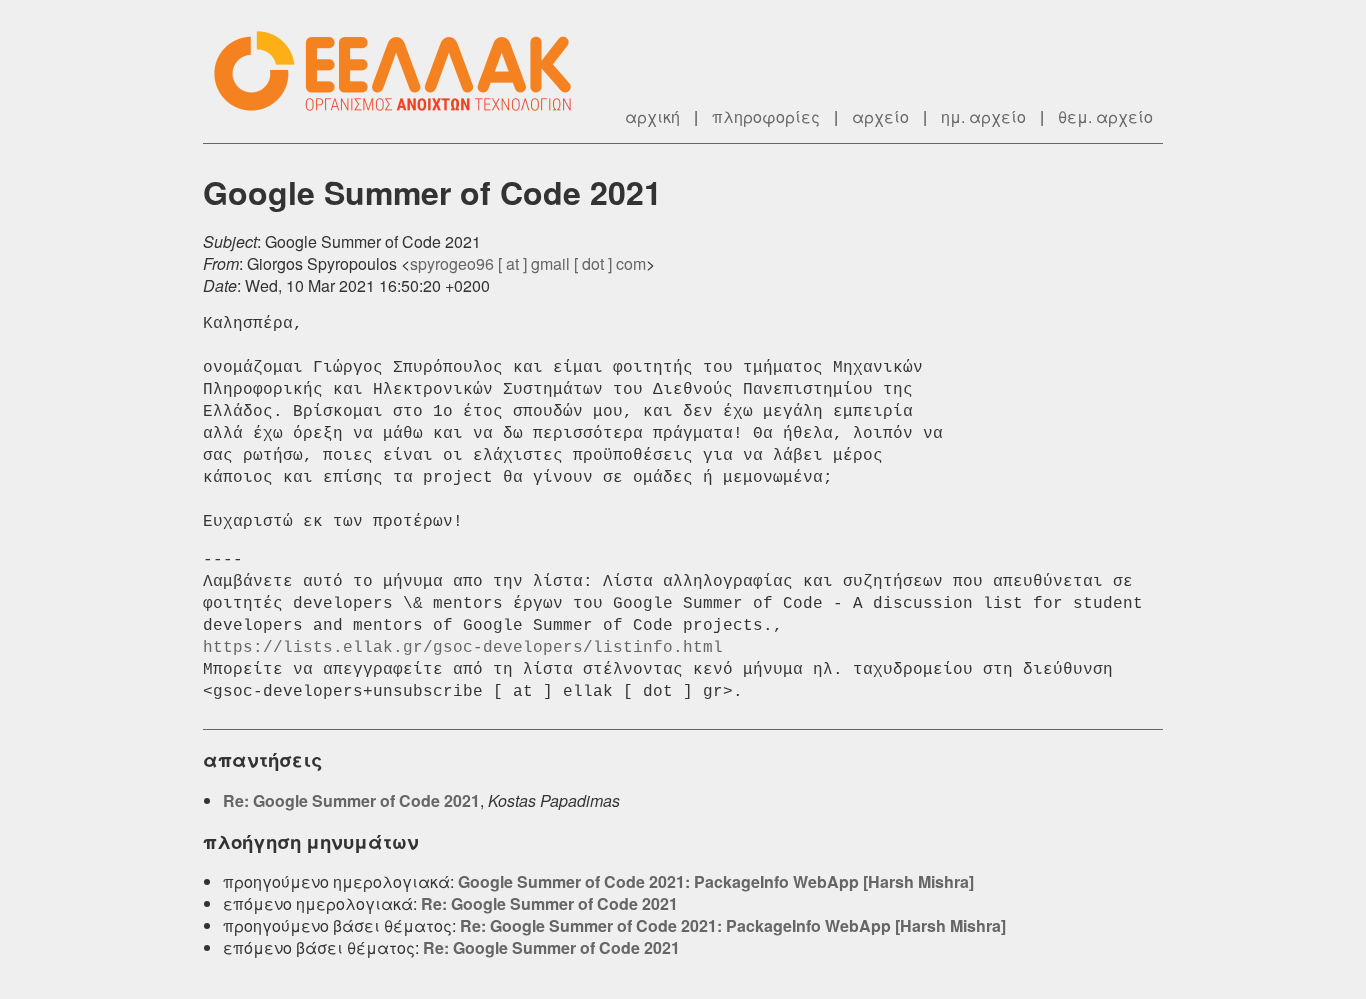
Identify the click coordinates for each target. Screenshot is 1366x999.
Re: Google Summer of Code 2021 (351, 800)
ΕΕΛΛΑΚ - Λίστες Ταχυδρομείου (403, 71)
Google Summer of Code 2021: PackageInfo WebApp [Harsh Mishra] (716, 881)
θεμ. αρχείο (1105, 116)
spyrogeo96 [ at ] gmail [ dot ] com (528, 263)
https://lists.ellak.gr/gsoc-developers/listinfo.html (463, 648)
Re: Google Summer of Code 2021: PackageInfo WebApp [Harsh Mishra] (733, 925)
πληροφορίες (766, 116)
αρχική (652, 116)
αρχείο (880, 116)
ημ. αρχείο (983, 116)
